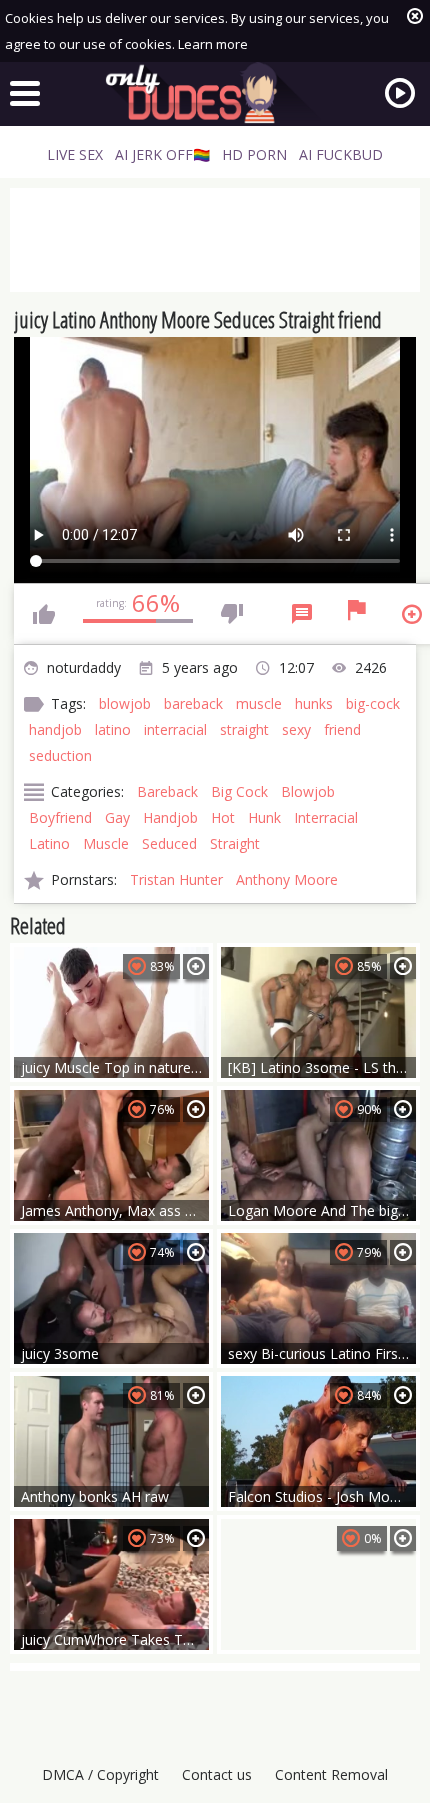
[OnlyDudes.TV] (215, 93)
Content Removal (331, 1774)
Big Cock (239, 791)
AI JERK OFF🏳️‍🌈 (162, 154)
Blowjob (308, 791)
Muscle (106, 843)
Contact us (217, 1774)
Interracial (326, 817)
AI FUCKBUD (341, 154)
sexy (296, 729)
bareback (193, 703)
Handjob (170, 817)
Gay (117, 817)
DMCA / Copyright (100, 1774)
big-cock (373, 703)
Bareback (167, 791)
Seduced (169, 843)
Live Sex (75, 154)
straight (244, 729)
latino (113, 729)
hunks (314, 703)
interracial (175, 729)
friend (342, 729)
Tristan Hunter (176, 879)
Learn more (213, 44)
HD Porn (254, 154)
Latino (49, 843)
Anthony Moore (287, 879)
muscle (259, 703)
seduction (60, 755)
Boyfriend (60, 817)
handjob (55, 729)
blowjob (125, 703)
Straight (235, 843)
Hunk (264, 817)
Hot (223, 817)
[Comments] (302, 614)
